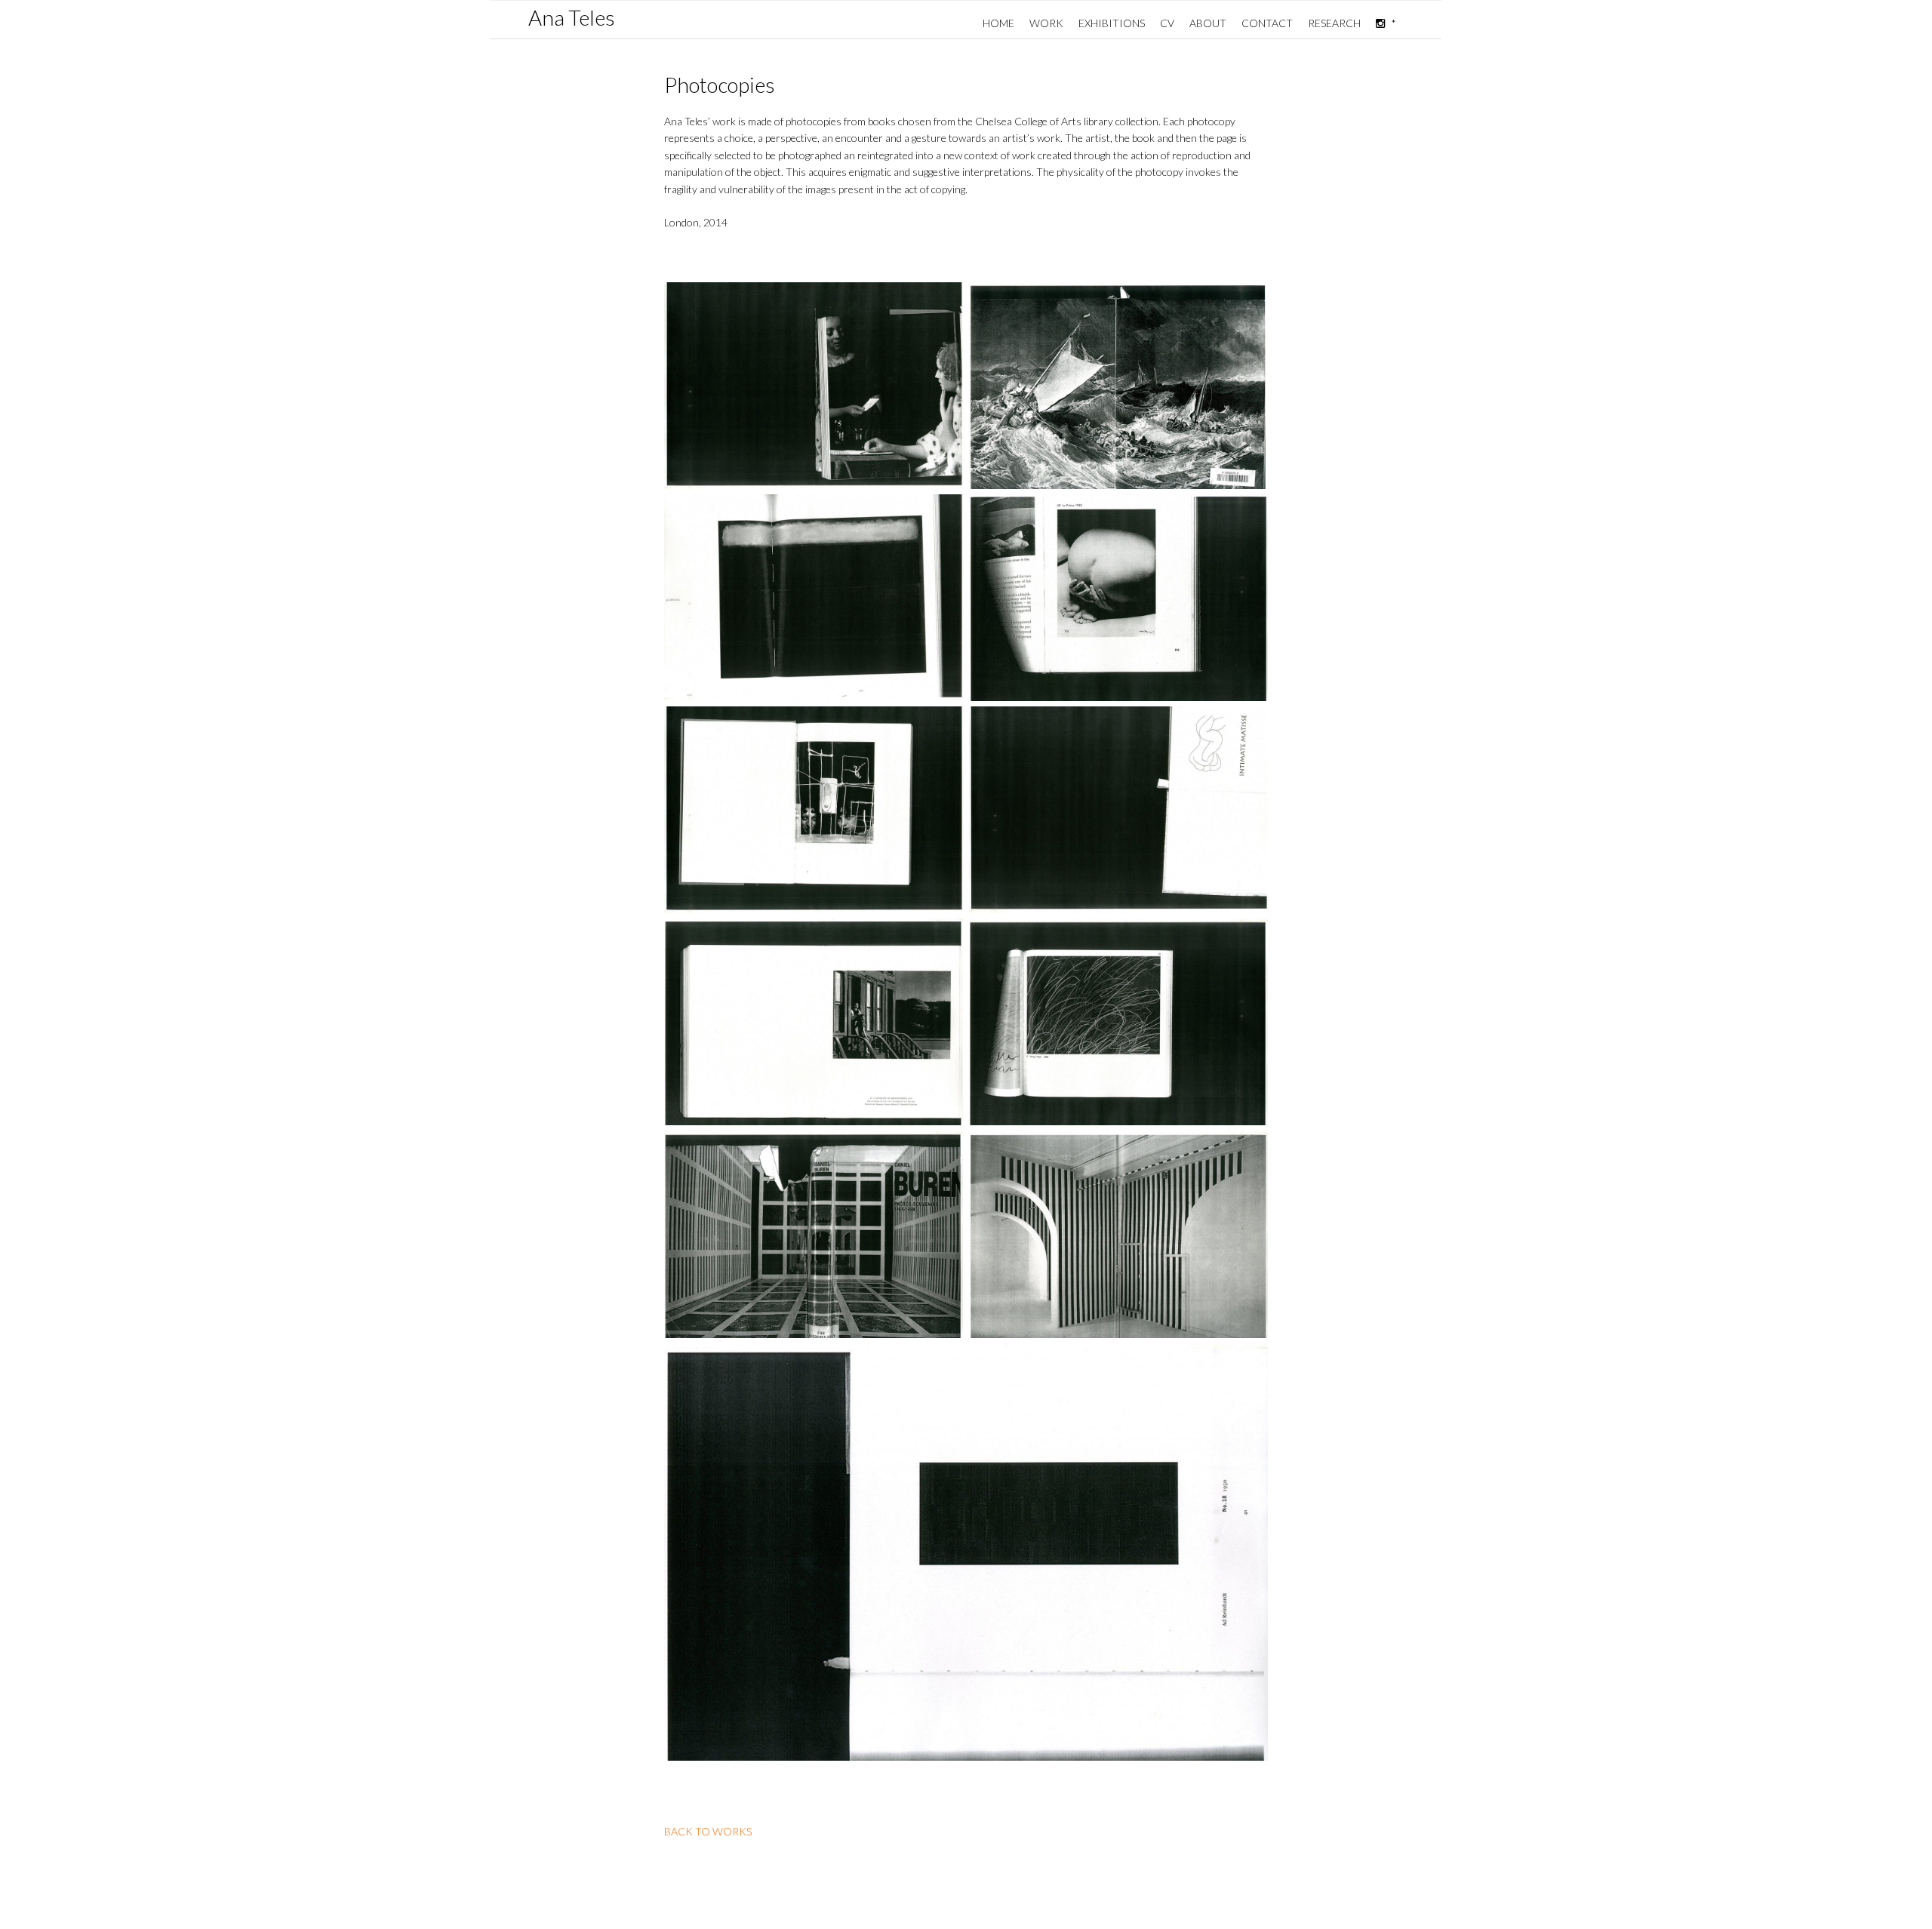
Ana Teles (572, 17)
